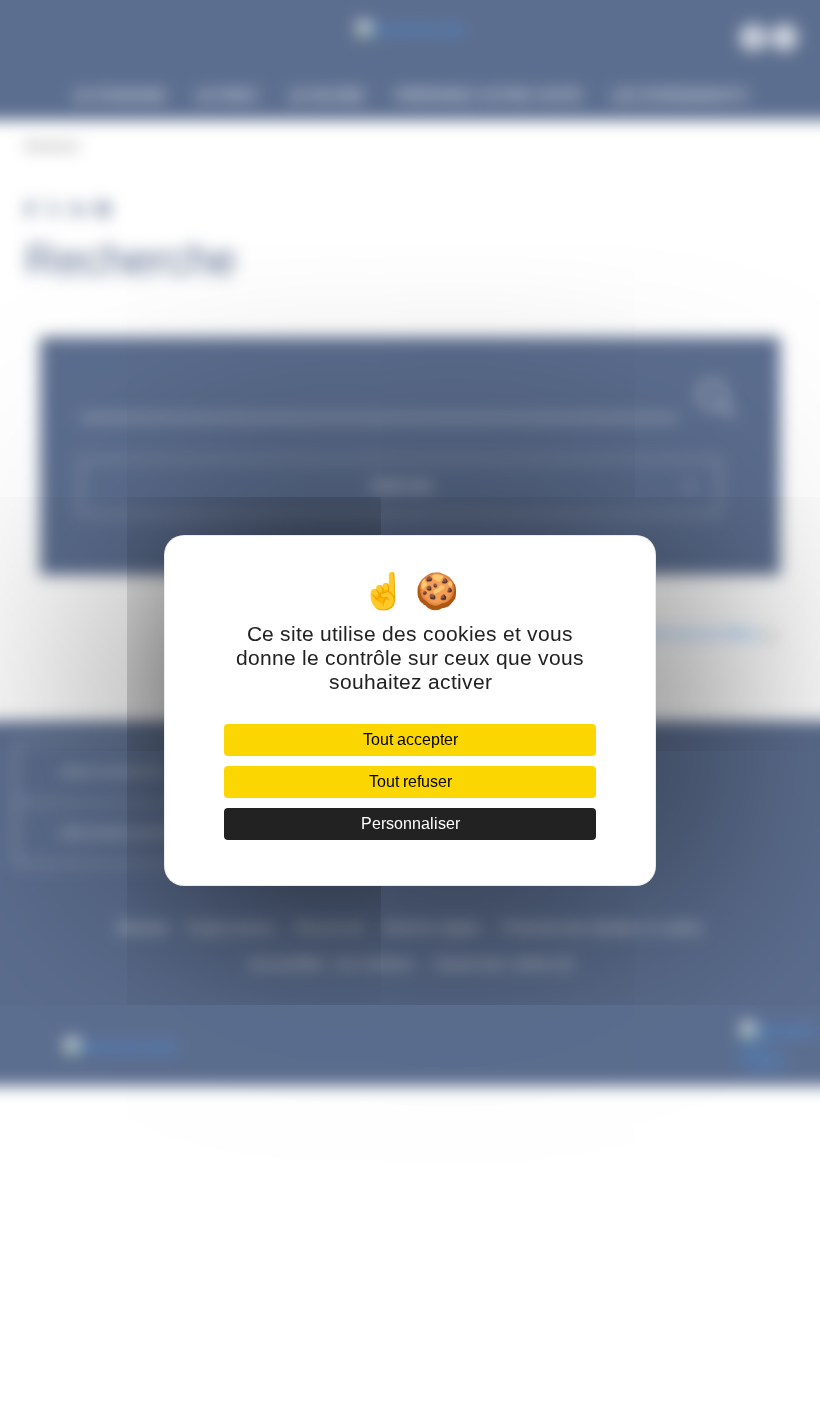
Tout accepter (410, 739)
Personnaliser (410, 823)
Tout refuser (410, 781)
